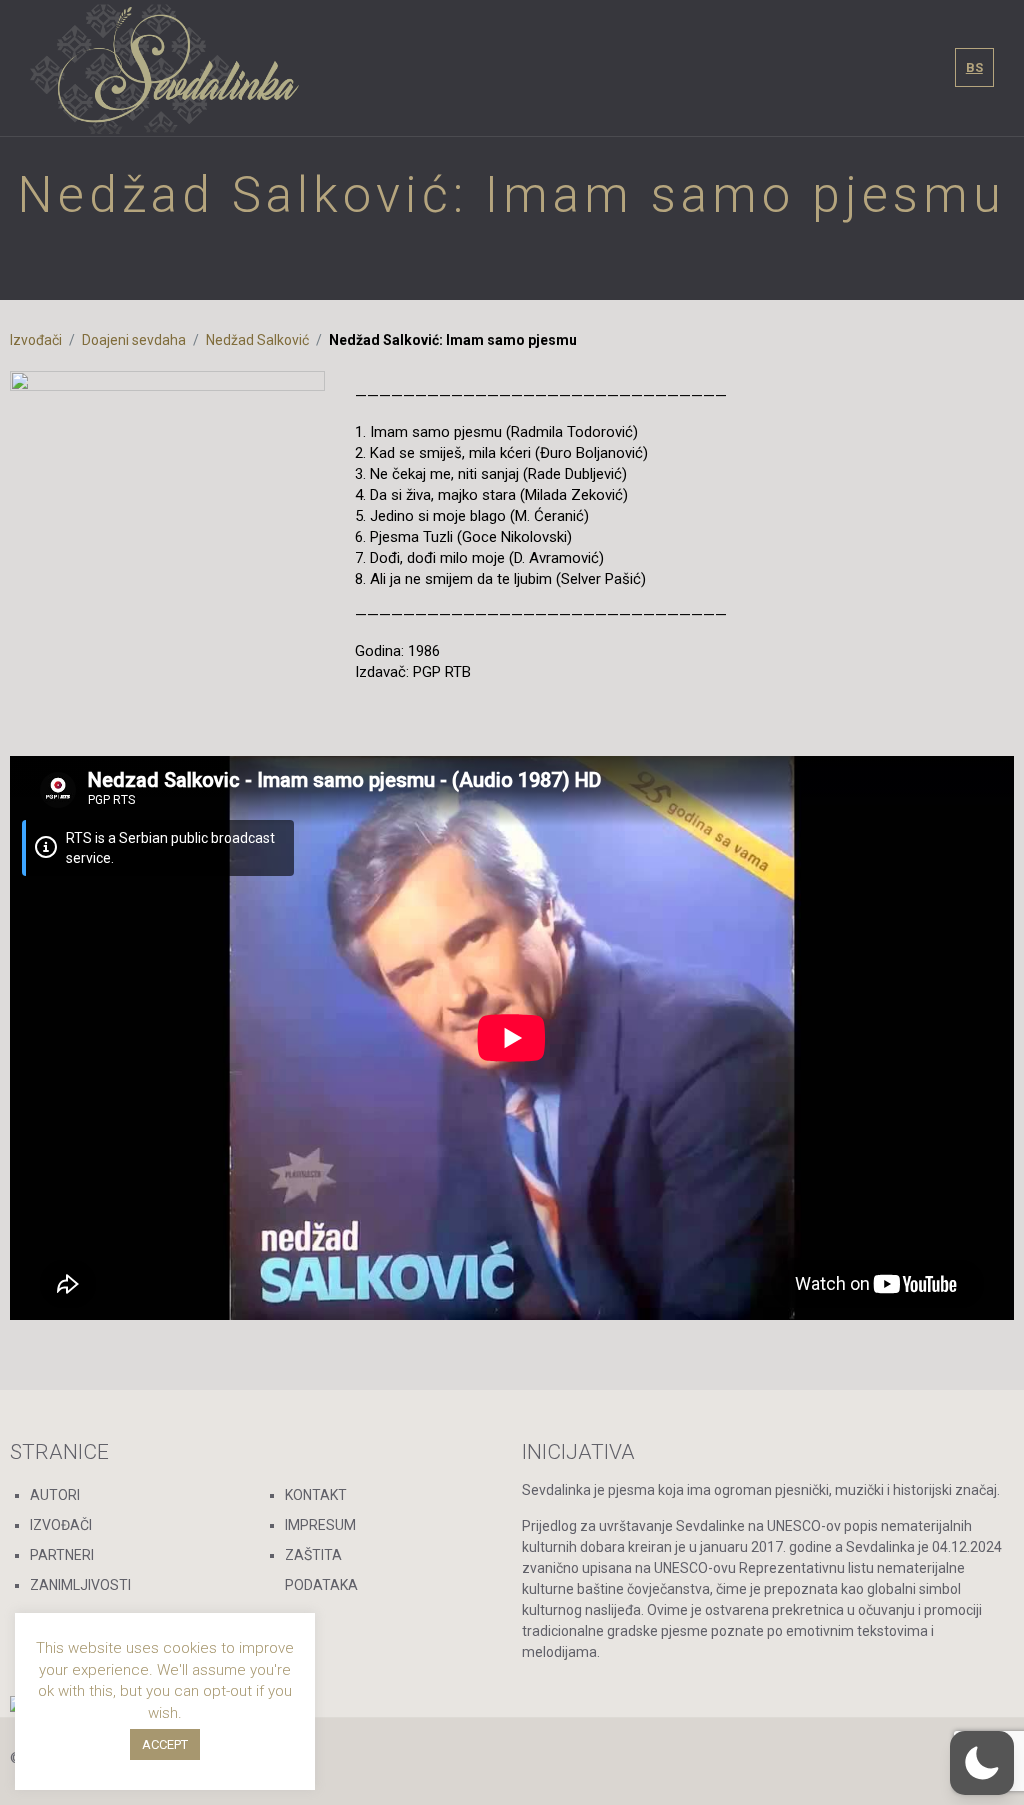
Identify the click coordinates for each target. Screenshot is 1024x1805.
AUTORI (55, 1495)
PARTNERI (62, 1555)
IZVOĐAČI (61, 1525)
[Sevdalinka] (164, 68)
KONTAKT (316, 1495)
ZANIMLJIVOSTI (80, 1585)
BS (974, 67)
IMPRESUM (320, 1525)
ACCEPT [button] (165, 1744)
